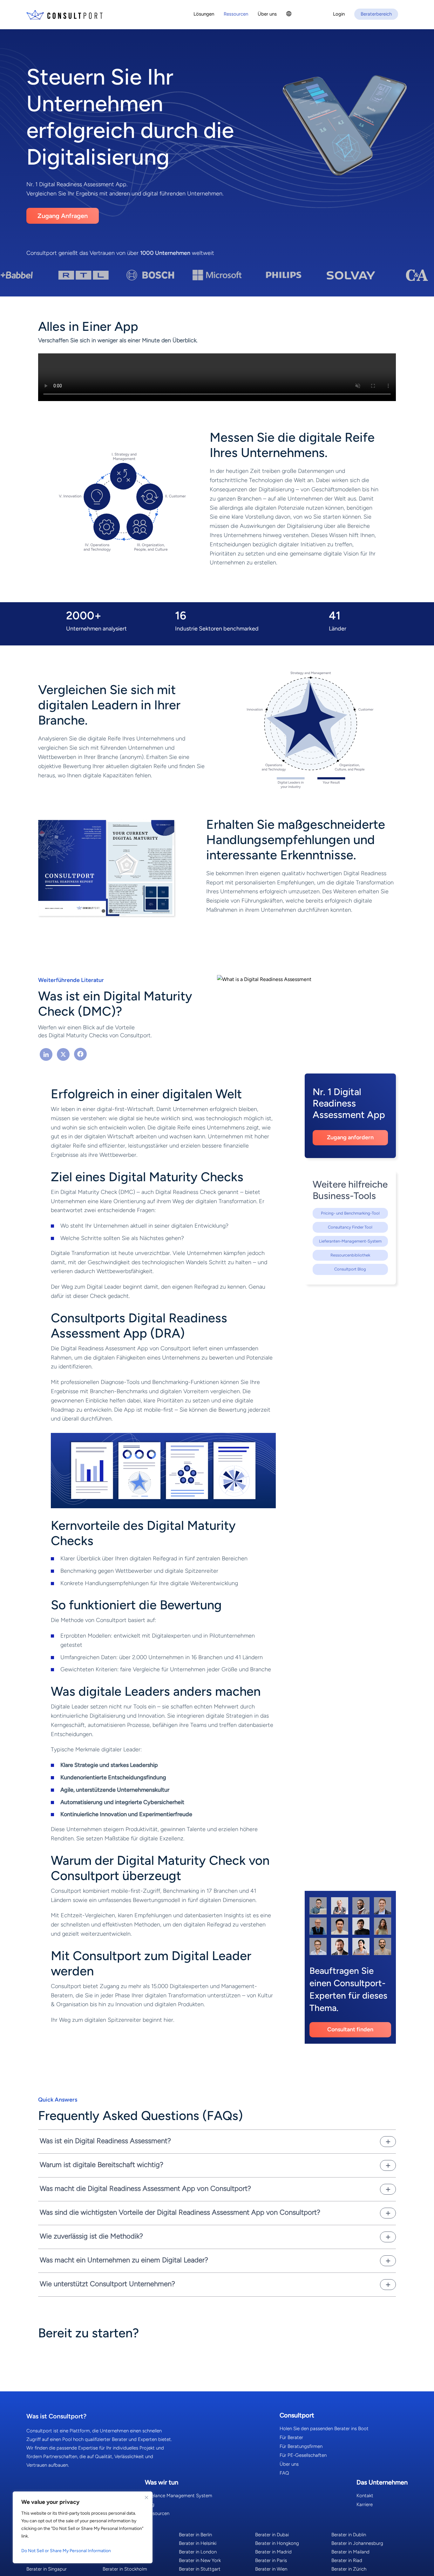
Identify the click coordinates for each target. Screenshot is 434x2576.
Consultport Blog (350, 1269)
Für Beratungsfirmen (301, 2446)
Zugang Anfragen (63, 216)
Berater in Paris (271, 2560)
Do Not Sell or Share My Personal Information (66, 2551)
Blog (150, 2504)
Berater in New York (200, 2560)
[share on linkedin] (46, 1055)
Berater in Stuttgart (200, 2569)
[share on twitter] (63, 1055)
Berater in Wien (271, 2569)
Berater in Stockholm (125, 2569)
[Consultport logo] (64, 15)
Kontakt (365, 2496)
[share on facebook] (80, 1055)
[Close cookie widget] (146, 2498)
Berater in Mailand (350, 2552)
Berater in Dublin (349, 2535)
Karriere (365, 2504)
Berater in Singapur (47, 2569)
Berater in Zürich (349, 2569)
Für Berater (291, 2437)
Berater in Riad (347, 2560)
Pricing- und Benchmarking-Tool (350, 1213)
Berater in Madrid (273, 2552)
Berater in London (198, 2552)
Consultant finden (350, 2029)
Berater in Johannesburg (357, 2543)
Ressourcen (157, 2513)
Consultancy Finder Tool (350, 1227)
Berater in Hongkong (277, 2543)
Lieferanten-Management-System (350, 1241)
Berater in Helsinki (198, 2543)
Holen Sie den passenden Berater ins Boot (324, 2429)
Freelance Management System (179, 2496)
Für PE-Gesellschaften (303, 2455)
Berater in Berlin (195, 2535)
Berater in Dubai (272, 2535)
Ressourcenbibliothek (350, 1255)
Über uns (289, 2464)
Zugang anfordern (350, 1137)
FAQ (284, 2473)
